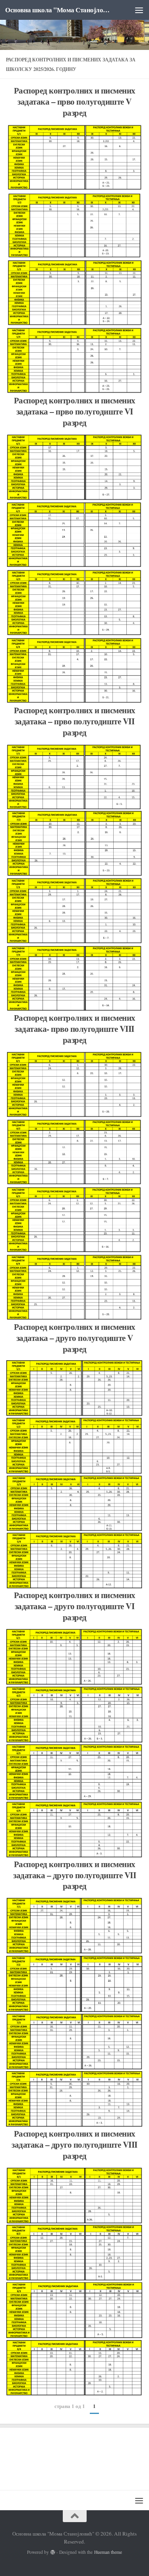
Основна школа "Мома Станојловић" (59, 10)
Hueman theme (108, 2552)
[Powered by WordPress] (53, 2552)
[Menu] (139, 10)
